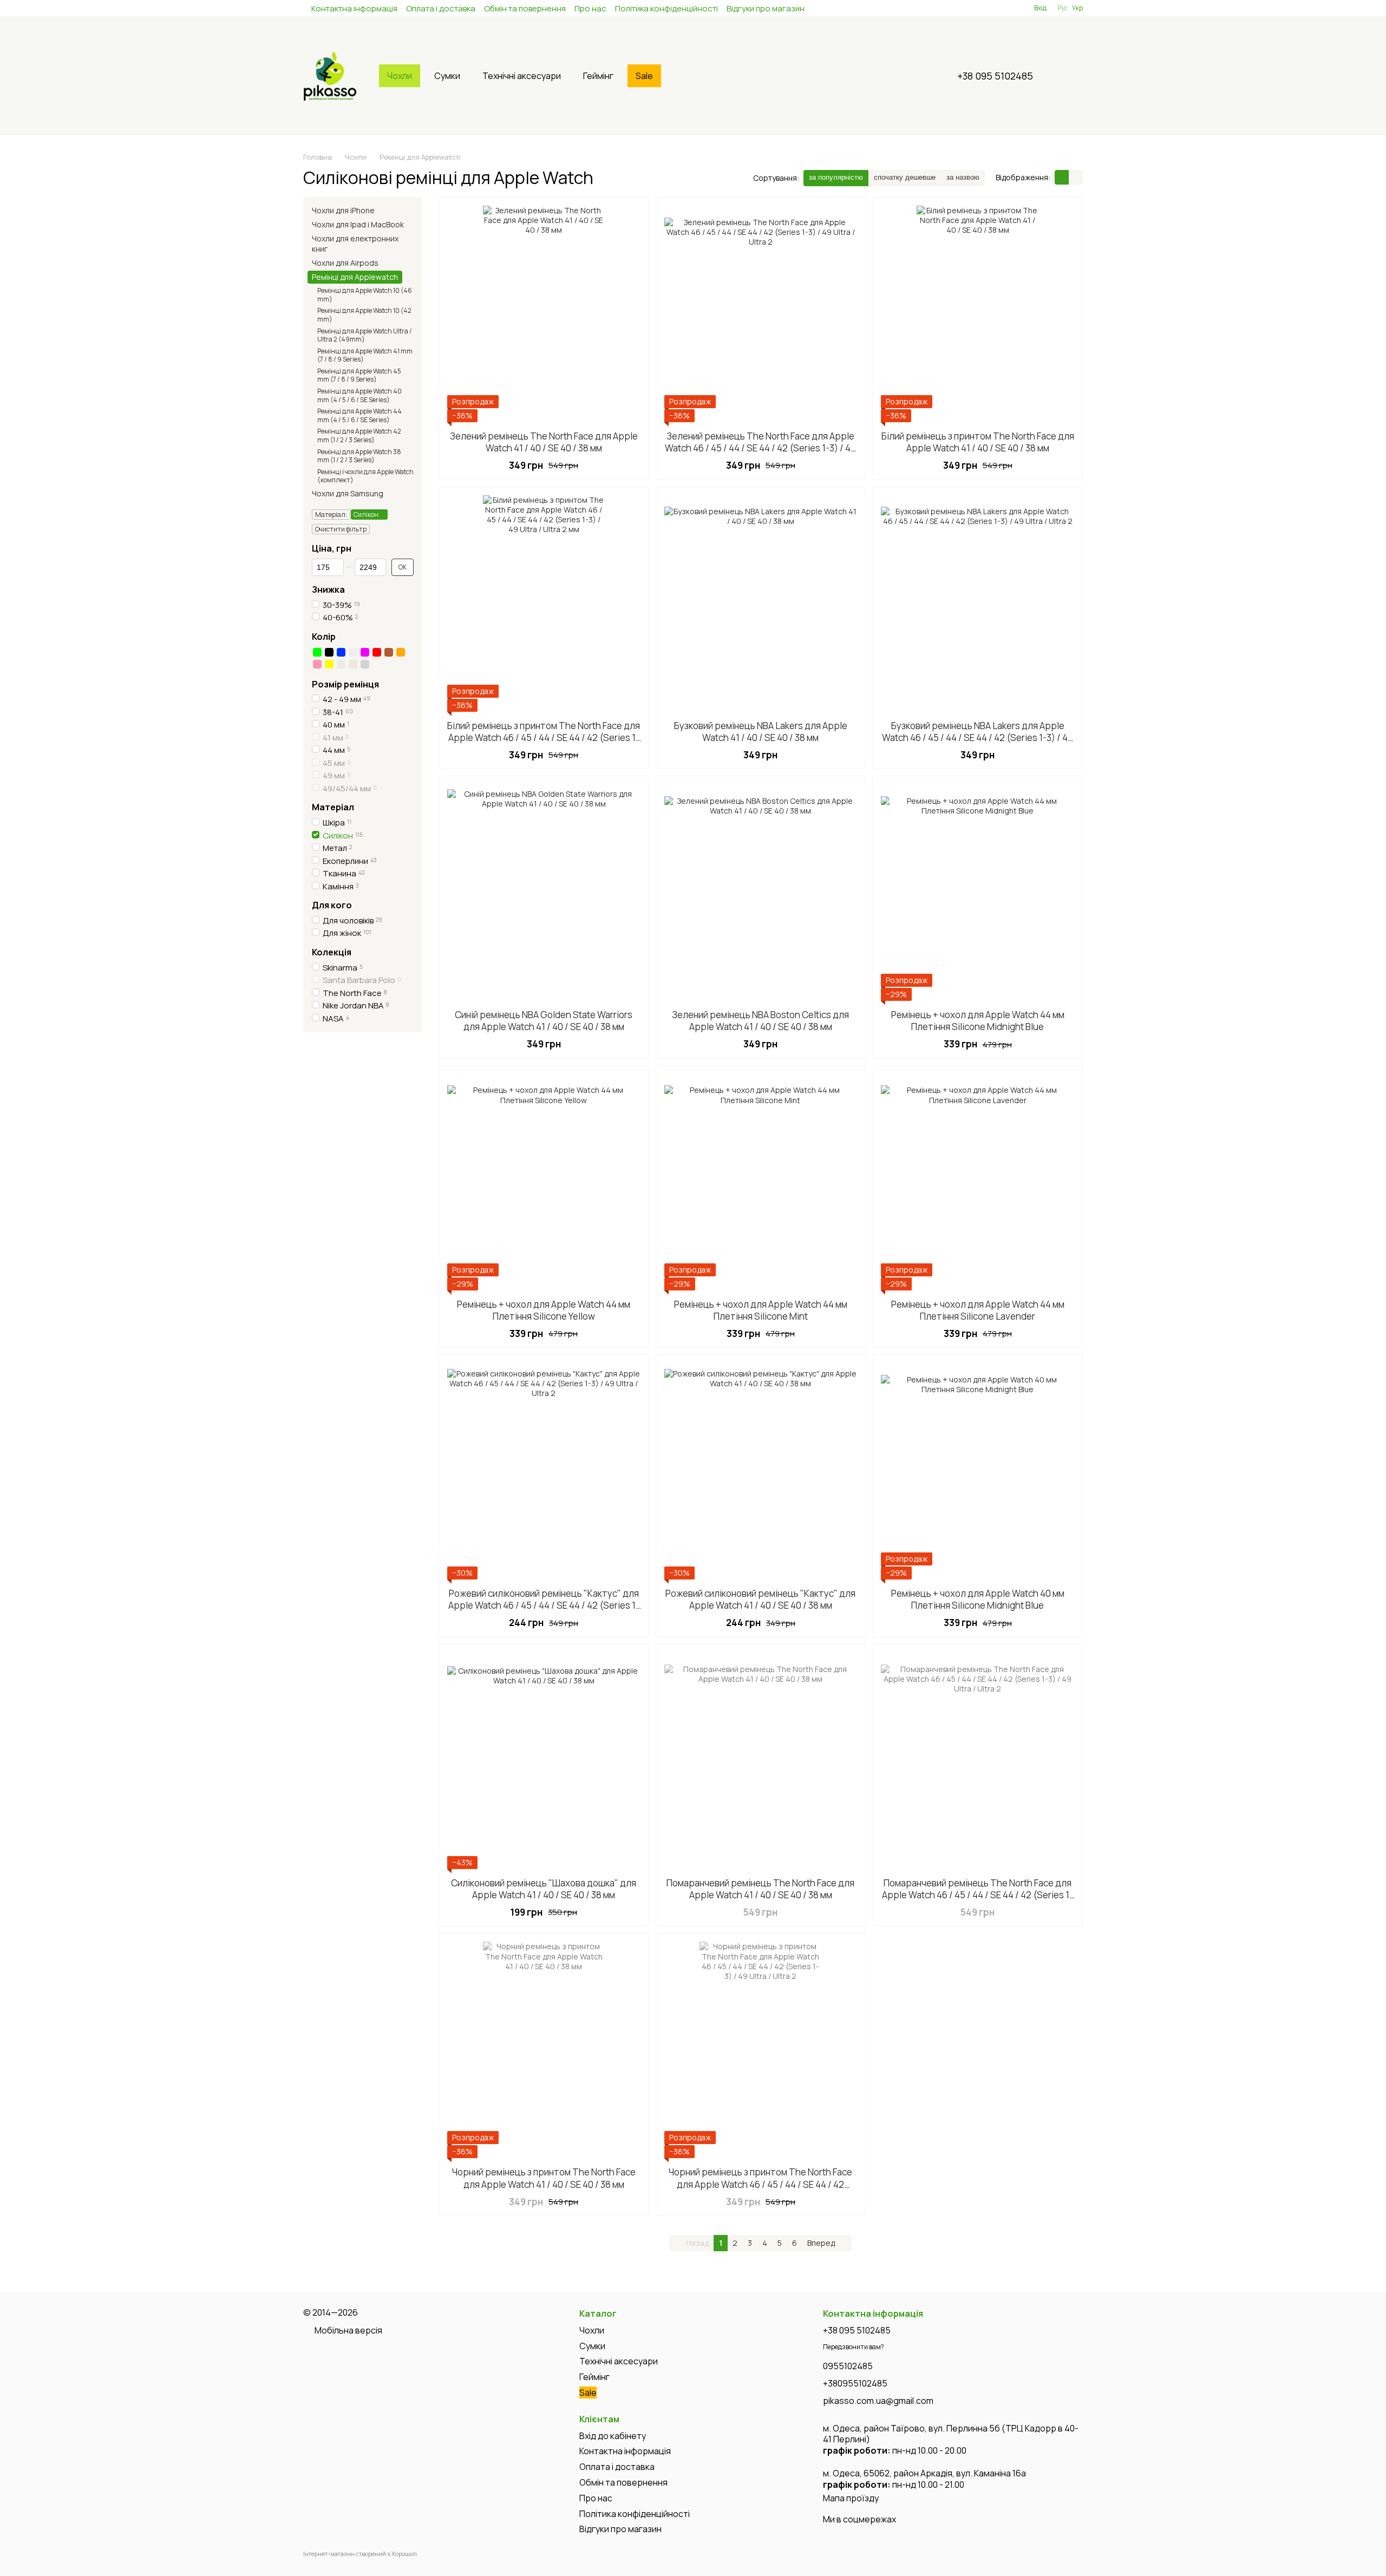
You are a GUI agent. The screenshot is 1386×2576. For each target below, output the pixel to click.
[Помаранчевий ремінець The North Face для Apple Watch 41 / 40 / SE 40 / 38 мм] (761, 1761)
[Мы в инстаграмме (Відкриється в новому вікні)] (986, 8)
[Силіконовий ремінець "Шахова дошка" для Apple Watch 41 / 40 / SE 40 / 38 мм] (544, 1761)
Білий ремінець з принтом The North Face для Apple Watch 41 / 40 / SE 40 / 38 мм (978, 442)
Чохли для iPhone (343, 210)
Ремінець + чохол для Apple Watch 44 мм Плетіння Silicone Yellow (544, 1310)
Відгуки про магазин (766, 8)
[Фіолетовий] (365, 652)
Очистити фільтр (341, 529)
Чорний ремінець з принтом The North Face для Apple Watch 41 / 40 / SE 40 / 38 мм (544, 2178)
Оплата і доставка (441, 8)
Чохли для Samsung (348, 493)
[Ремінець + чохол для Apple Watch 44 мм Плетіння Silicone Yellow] (544, 1182)
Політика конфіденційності (666, 8)
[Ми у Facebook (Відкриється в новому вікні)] (973, 8)
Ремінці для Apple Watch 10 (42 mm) (364, 315)
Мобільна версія (348, 2330)
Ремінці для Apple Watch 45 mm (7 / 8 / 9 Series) (359, 375)
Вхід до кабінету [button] (613, 2436)
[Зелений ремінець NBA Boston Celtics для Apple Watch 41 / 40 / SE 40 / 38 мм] (761, 893)
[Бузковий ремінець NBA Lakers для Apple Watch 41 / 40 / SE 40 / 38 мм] (761, 604)
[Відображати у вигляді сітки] (1062, 177)
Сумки (447, 76)
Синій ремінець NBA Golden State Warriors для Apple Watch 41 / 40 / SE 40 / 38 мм (544, 1021)
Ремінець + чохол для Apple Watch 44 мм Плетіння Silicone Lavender (978, 1310)
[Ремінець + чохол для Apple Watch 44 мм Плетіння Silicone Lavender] (978, 1182)
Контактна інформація (354, 8)
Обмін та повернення (525, 8)
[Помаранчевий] (401, 652)
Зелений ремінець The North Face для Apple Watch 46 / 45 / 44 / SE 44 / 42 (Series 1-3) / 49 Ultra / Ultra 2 (760, 448)
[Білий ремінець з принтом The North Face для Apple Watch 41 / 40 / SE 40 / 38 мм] (978, 314)
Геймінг (598, 76)
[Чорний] (329, 652)
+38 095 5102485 (995, 76)
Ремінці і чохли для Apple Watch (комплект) (365, 476)
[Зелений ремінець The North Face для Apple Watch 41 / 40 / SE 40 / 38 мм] (544, 314)
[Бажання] (1006, 8)
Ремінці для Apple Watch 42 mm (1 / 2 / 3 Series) (359, 435)
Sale (644, 76)
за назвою (963, 177)
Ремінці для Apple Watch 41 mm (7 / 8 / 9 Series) (365, 355)
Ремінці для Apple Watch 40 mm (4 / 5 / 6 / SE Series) (359, 395)
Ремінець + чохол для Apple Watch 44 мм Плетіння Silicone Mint (761, 1310)
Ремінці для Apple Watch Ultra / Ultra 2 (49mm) (365, 335)
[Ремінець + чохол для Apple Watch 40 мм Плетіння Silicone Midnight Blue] (978, 1471)
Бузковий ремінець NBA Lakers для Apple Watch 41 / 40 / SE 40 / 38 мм (761, 732)
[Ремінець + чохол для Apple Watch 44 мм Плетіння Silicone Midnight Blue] (978, 893)
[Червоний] (377, 652)
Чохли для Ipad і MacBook (358, 224)
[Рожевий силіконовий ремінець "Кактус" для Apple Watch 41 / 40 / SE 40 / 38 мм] (761, 1471)
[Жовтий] (329, 664)
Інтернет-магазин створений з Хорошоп (360, 2554)
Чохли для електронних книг (355, 243)
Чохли (400, 76)
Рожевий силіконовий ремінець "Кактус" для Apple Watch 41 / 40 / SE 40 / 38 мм (760, 1599)
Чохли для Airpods (345, 263)
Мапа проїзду (851, 2498)
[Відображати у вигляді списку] (1076, 177)
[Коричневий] (389, 652)
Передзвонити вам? (854, 2347)
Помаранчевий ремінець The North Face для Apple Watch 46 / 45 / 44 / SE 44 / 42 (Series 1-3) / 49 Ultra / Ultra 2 (978, 1895)
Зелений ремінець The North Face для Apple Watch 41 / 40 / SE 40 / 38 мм (544, 442)
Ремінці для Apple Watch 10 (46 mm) (365, 295)
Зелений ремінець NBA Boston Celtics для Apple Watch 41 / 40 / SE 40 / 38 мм (760, 1021)
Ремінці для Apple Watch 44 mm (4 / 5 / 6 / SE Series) (359, 415)
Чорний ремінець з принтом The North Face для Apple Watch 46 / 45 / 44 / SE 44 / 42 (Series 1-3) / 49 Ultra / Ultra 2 (760, 2184)
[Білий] (353, 652)
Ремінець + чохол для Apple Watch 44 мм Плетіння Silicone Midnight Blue (978, 1021)
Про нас (590, 8)
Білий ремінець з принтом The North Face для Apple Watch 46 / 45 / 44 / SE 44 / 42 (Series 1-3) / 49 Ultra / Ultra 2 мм (544, 738)
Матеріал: (331, 514)
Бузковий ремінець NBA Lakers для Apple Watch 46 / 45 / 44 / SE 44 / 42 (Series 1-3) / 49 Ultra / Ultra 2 (978, 738)
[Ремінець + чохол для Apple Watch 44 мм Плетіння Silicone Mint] (761, 1182)
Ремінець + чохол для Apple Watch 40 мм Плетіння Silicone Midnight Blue (978, 1599)
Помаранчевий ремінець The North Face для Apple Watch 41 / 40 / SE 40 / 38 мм (760, 1889)
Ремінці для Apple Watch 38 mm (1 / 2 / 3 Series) (359, 456)
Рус (1063, 8)
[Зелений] (317, 652)
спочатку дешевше (905, 177)
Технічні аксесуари (522, 76)
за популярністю (836, 177)
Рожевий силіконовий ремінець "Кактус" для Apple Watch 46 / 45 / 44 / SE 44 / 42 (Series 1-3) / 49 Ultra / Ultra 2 (544, 1605)
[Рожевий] (317, 664)
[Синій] (341, 652)
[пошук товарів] (687, 76)
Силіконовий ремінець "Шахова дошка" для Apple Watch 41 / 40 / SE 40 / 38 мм (544, 1889)
